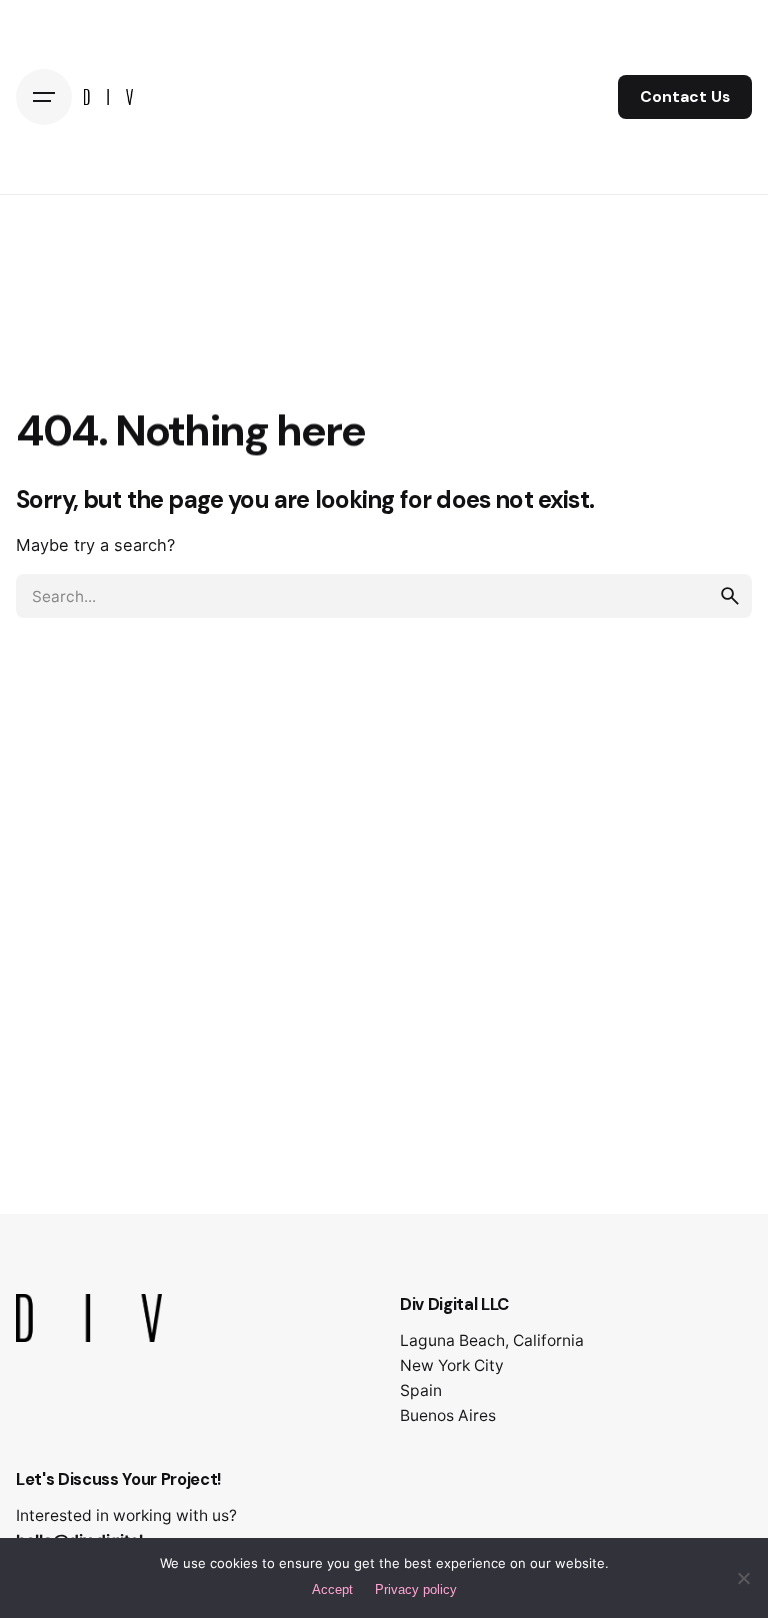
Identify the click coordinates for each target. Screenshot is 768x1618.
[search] (730, 596)
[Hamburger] (44, 97)
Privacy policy (416, 1589)
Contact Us (685, 97)
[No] (743, 1578)
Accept (332, 1589)
